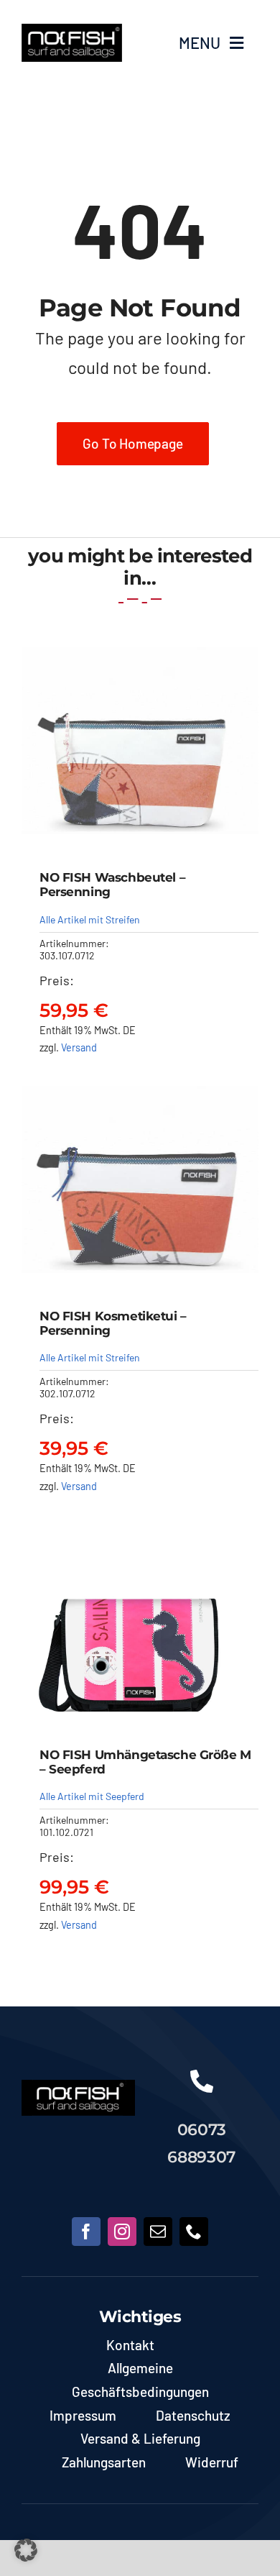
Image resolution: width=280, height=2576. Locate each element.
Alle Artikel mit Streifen (90, 919)
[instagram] (122, 2232)
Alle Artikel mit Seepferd (92, 1796)
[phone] (194, 2232)
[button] (26, 2550)
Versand (79, 1047)
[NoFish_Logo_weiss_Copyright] (72, 30)
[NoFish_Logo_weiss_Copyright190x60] (78, 2086)
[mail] (158, 2232)
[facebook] (86, 2232)
